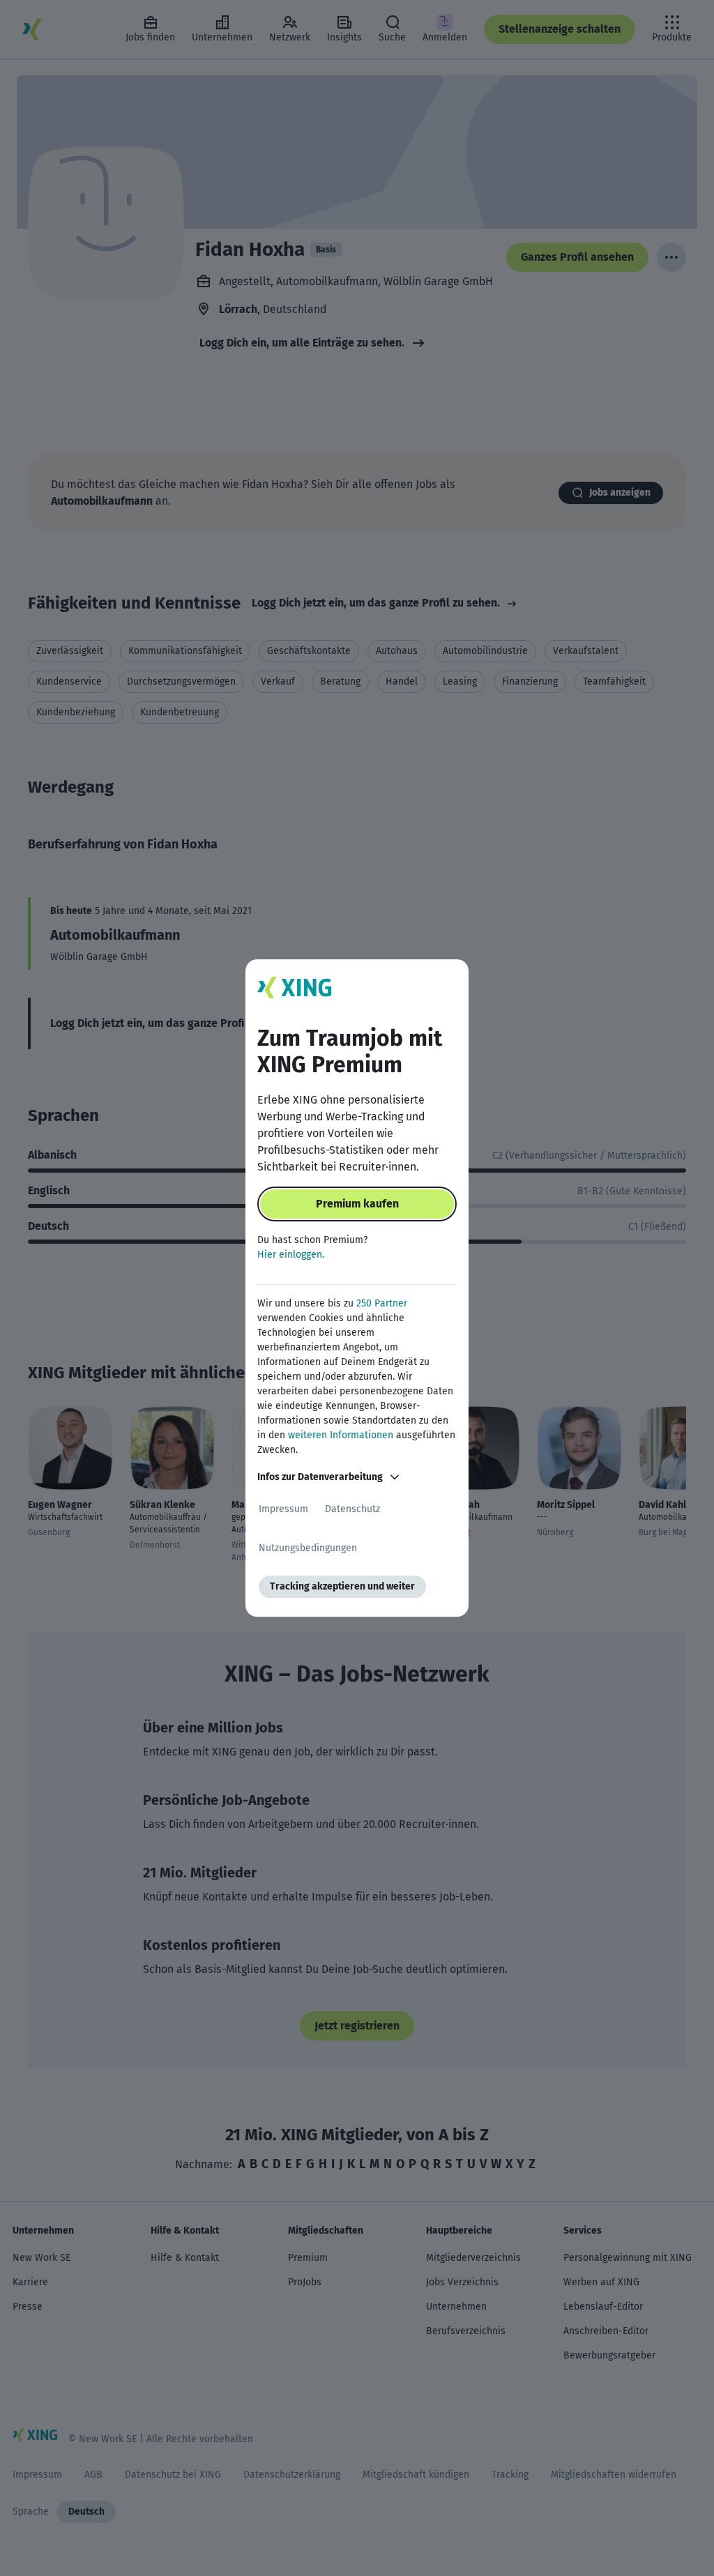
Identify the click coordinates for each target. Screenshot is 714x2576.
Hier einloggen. (291, 1255)
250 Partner (382, 1303)
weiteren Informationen (341, 1435)
